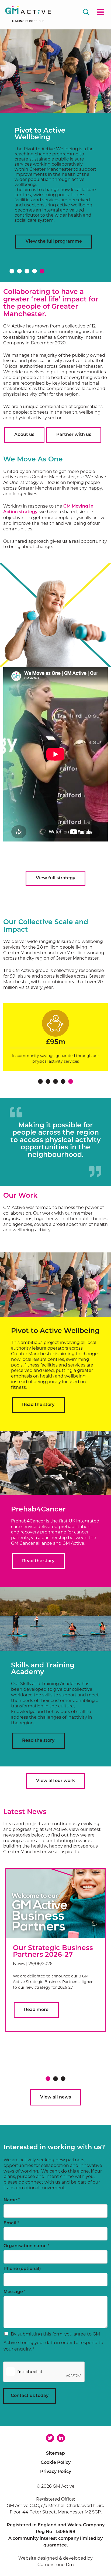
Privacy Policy (56, 2472)
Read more (36, 2010)
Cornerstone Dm (56, 2565)
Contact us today (30, 2396)
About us (24, 435)
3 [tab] (27, 271)
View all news (55, 2097)
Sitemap (55, 2454)
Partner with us (74, 435)
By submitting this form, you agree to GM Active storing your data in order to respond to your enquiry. (53, 2342)
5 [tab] (42, 271)
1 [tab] (12, 271)
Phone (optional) (22, 2269)
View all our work (55, 1781)
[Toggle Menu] (100, 13)
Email (11, 2223)
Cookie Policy (56, 2463)
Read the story (38, 1405)
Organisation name (26, 2246)
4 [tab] (34, 271)
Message (15, 2292)
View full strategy (55, 878)
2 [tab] (19, 271)
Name (12, 2200)
